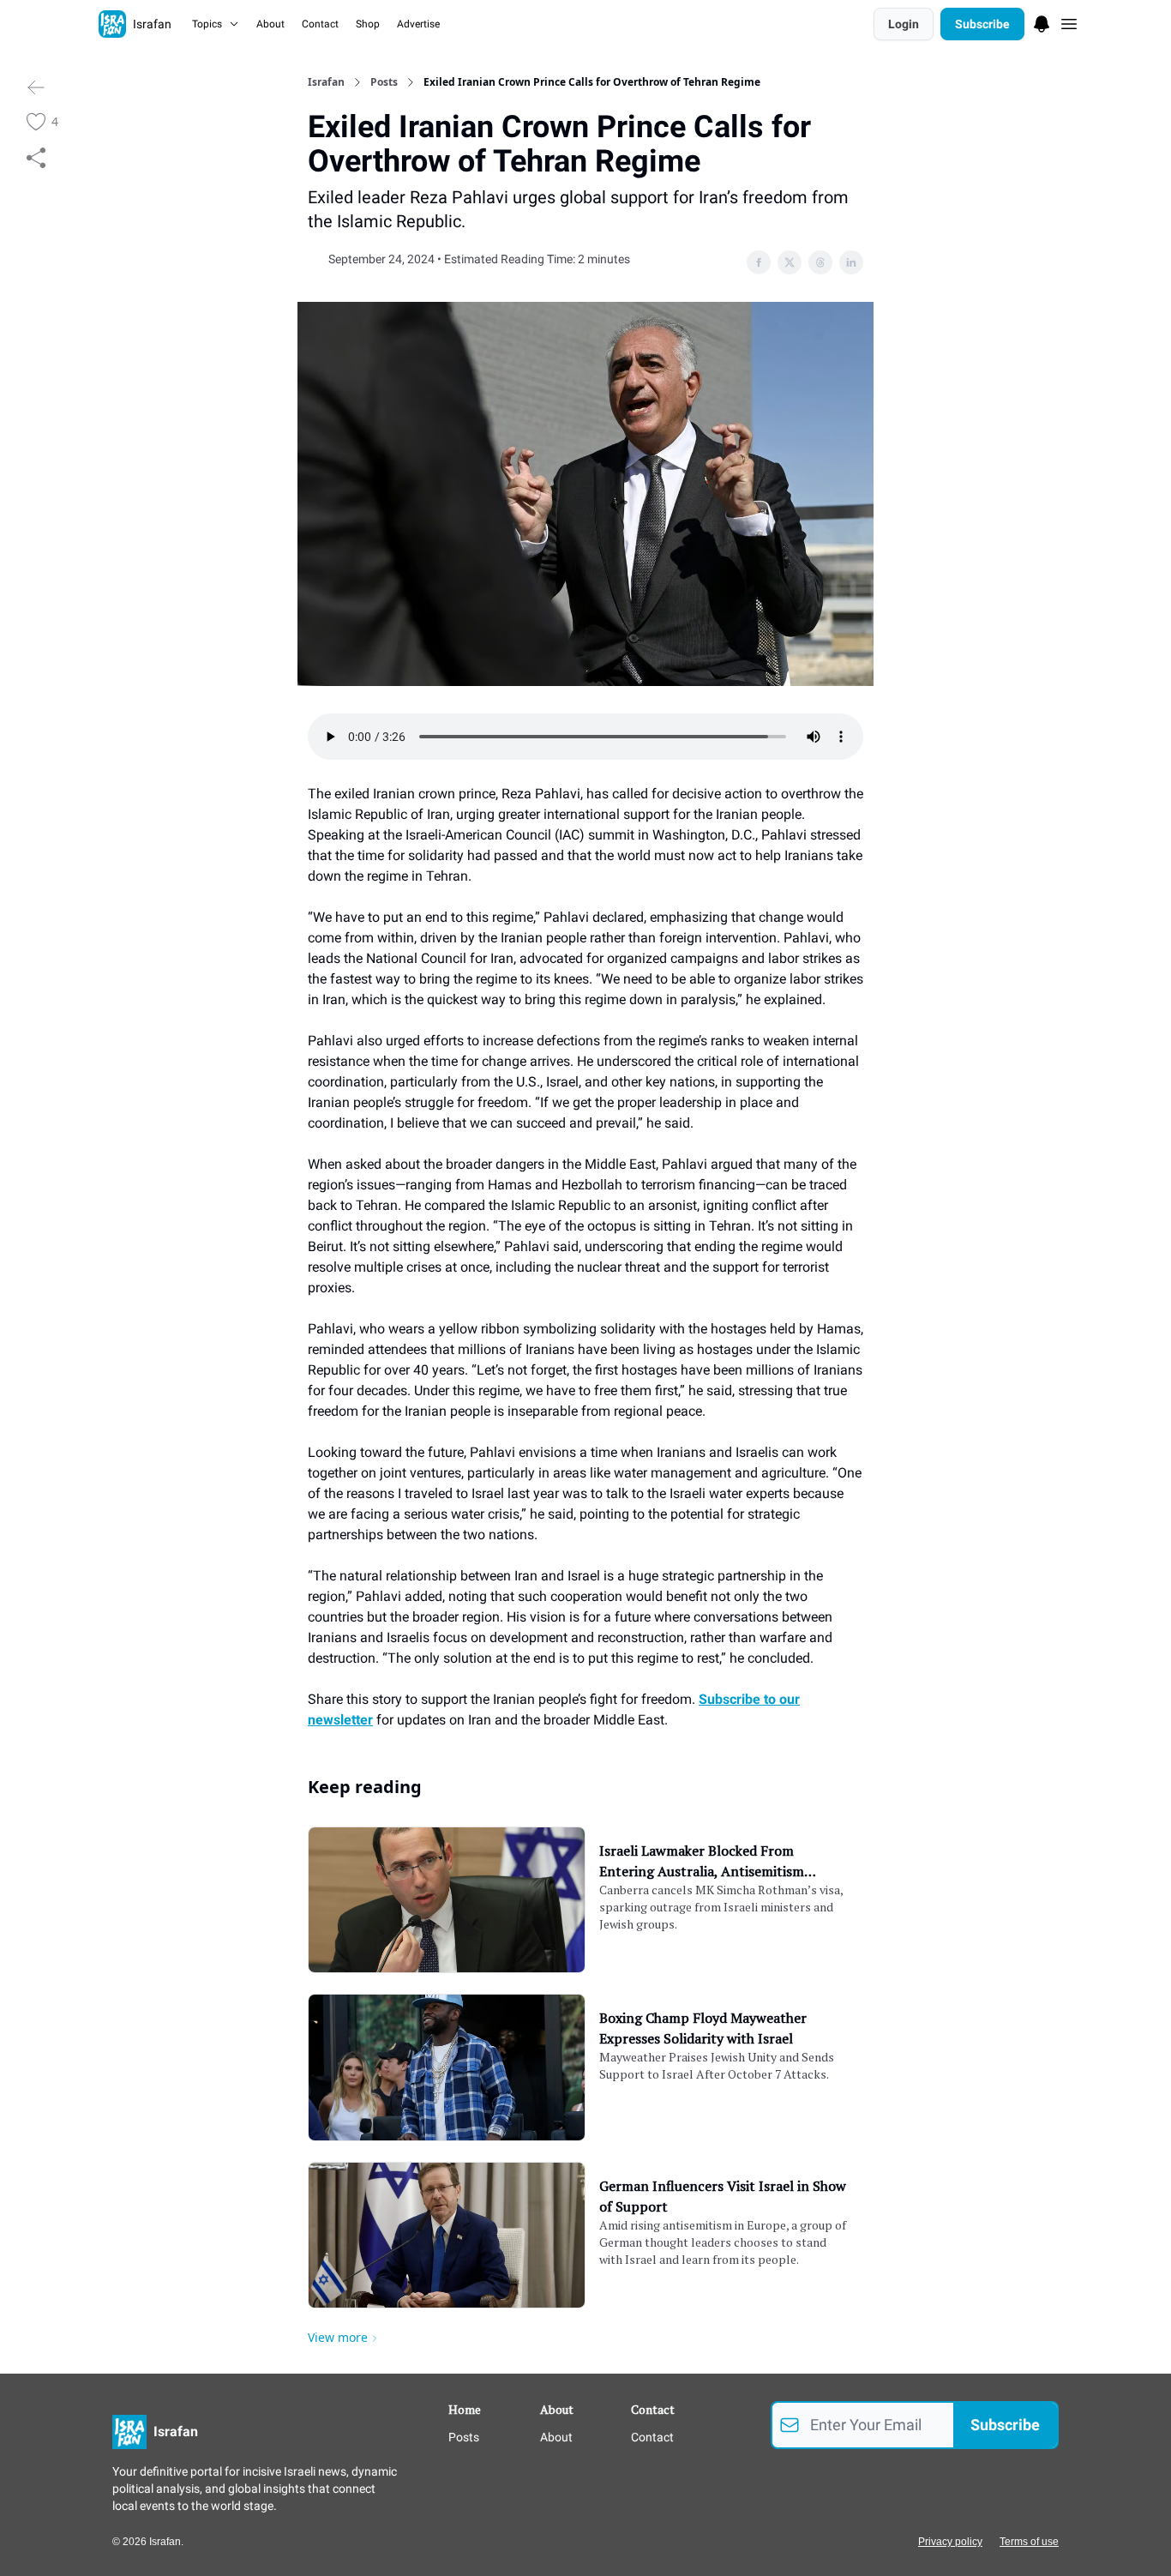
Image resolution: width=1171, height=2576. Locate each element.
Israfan (326, 82)
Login (904, 24)
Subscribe (982, 24)
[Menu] (1042, 21)
